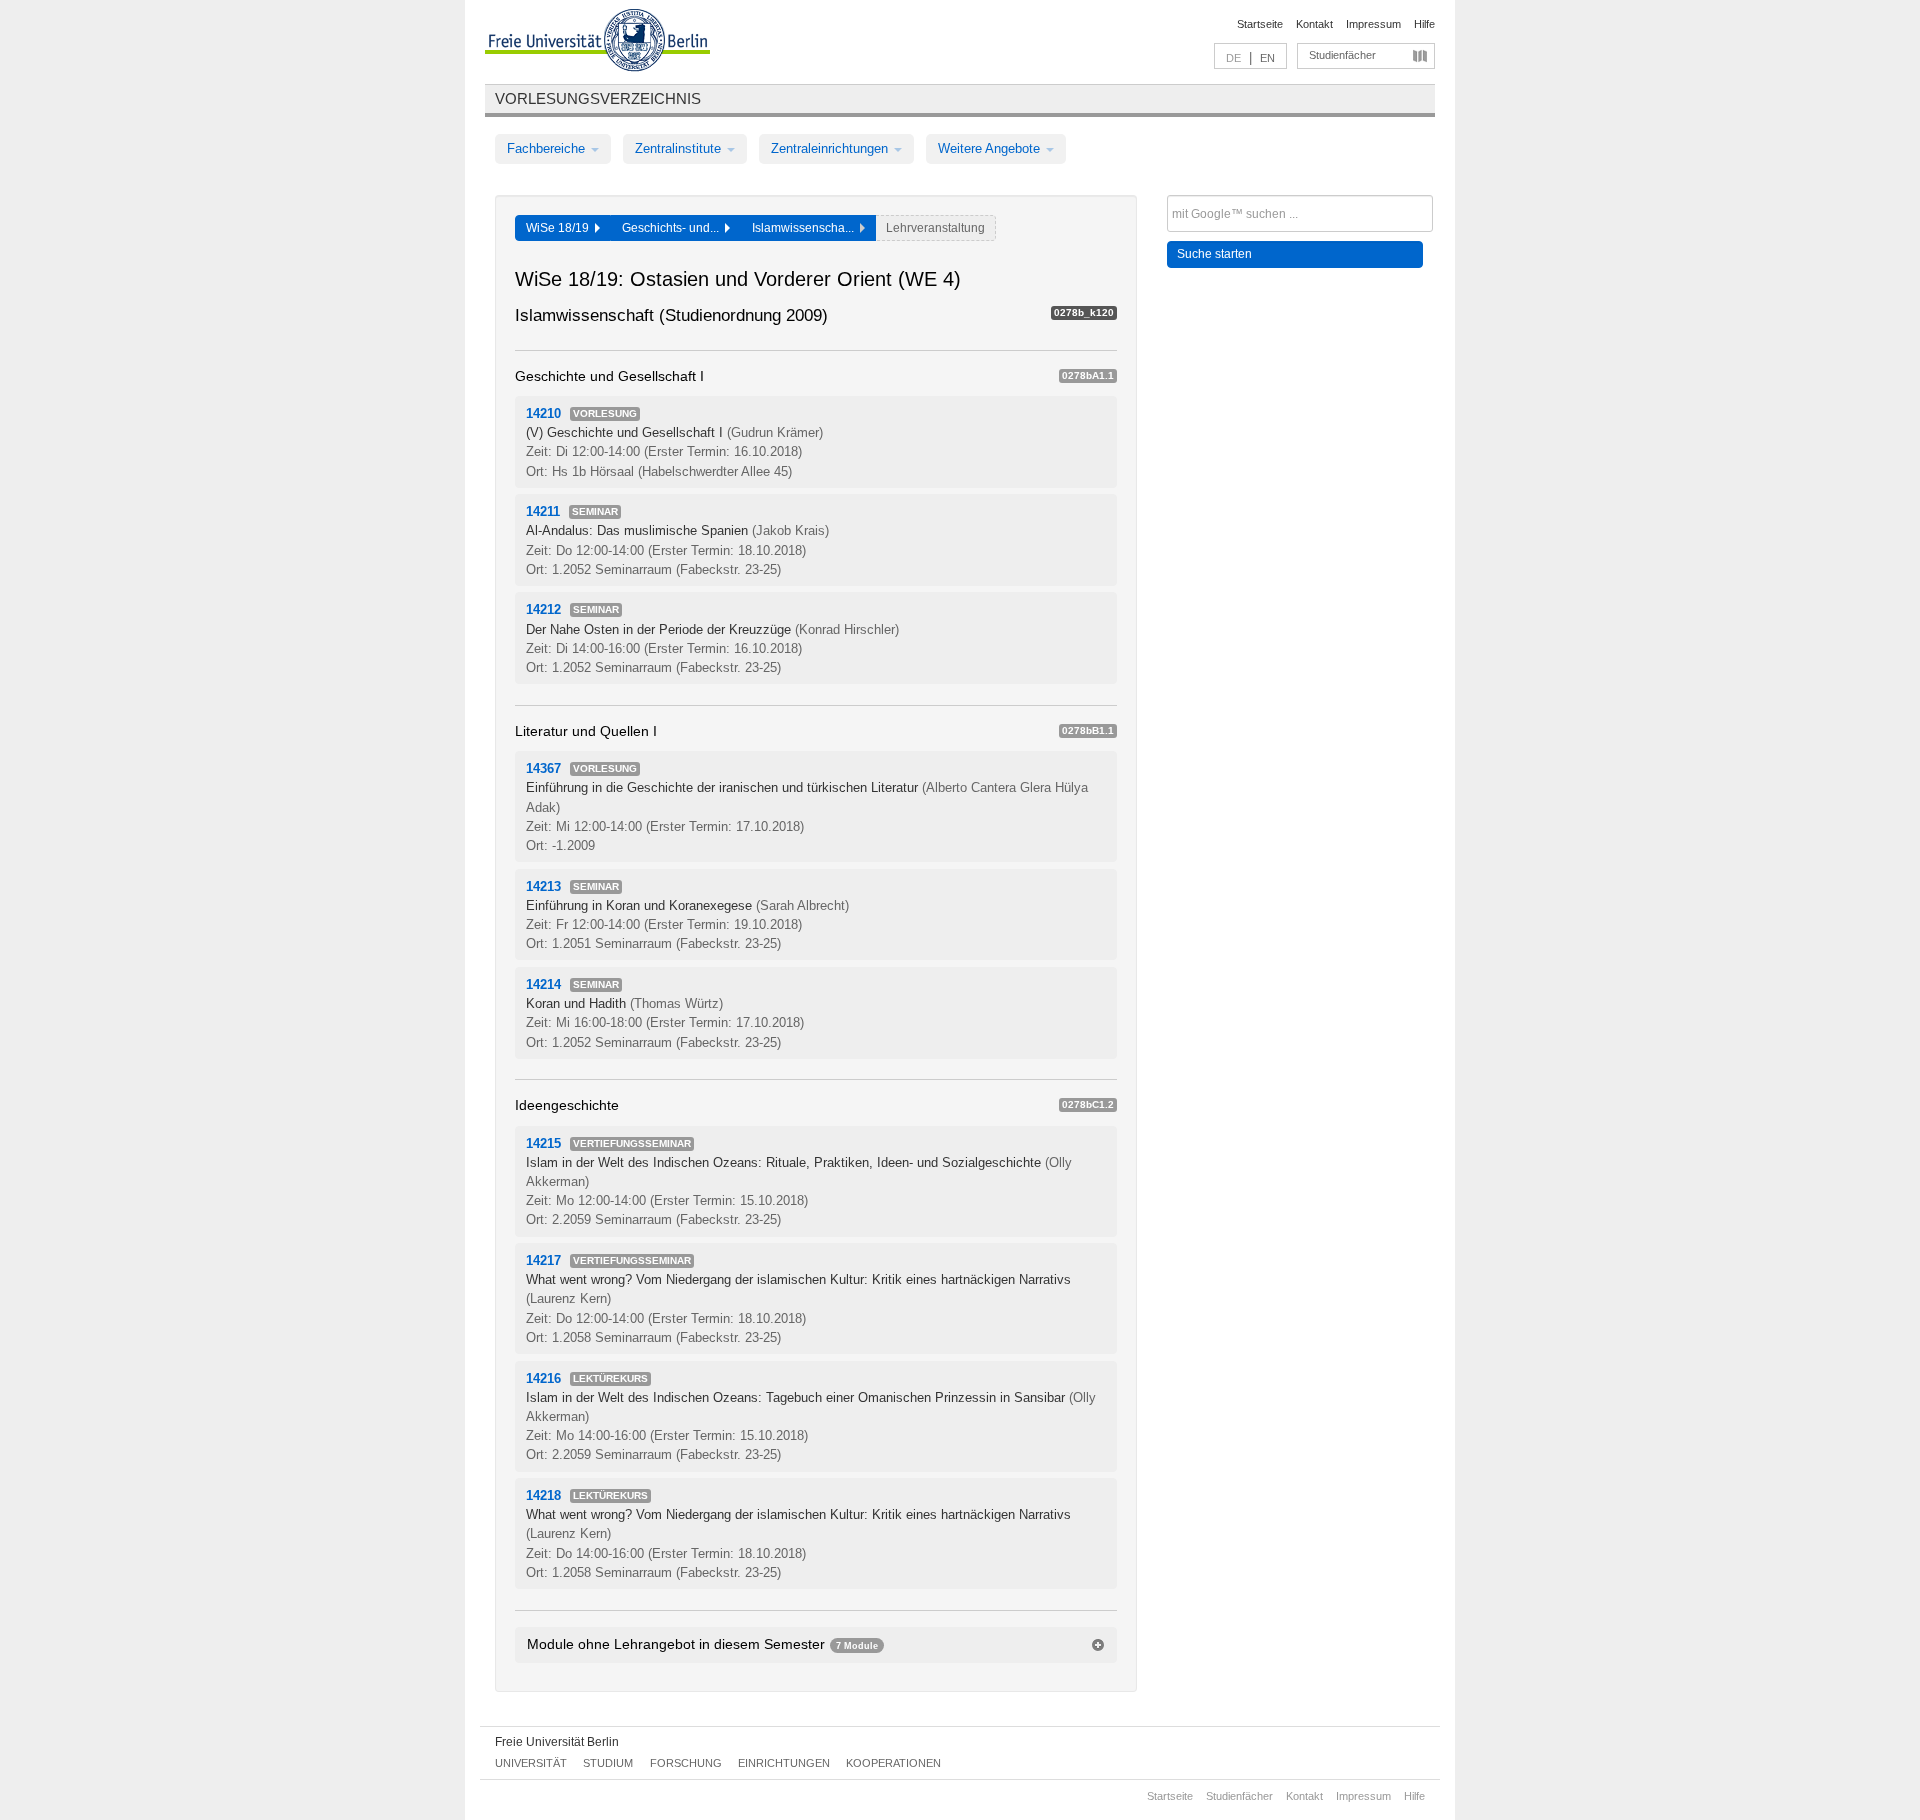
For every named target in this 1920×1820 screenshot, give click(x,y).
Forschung (686, 1763)
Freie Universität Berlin (557, 1742)
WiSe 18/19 (560, 228)
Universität (531, 1763)
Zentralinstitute (680, 148)
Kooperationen (893, 1763)
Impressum (1373, 24)
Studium (608, 1763)
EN (1267, 58)
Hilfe (1424, 24)
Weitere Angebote (991, 148)
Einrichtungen (784, 1763)
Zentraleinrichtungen (831, 148)
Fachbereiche (548, 148)
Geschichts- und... (673, 228)
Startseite (1260, 24)
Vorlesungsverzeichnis (598, 98)
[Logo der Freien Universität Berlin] (597, 43)
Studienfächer (1342, 55)
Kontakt (1314, 24)
